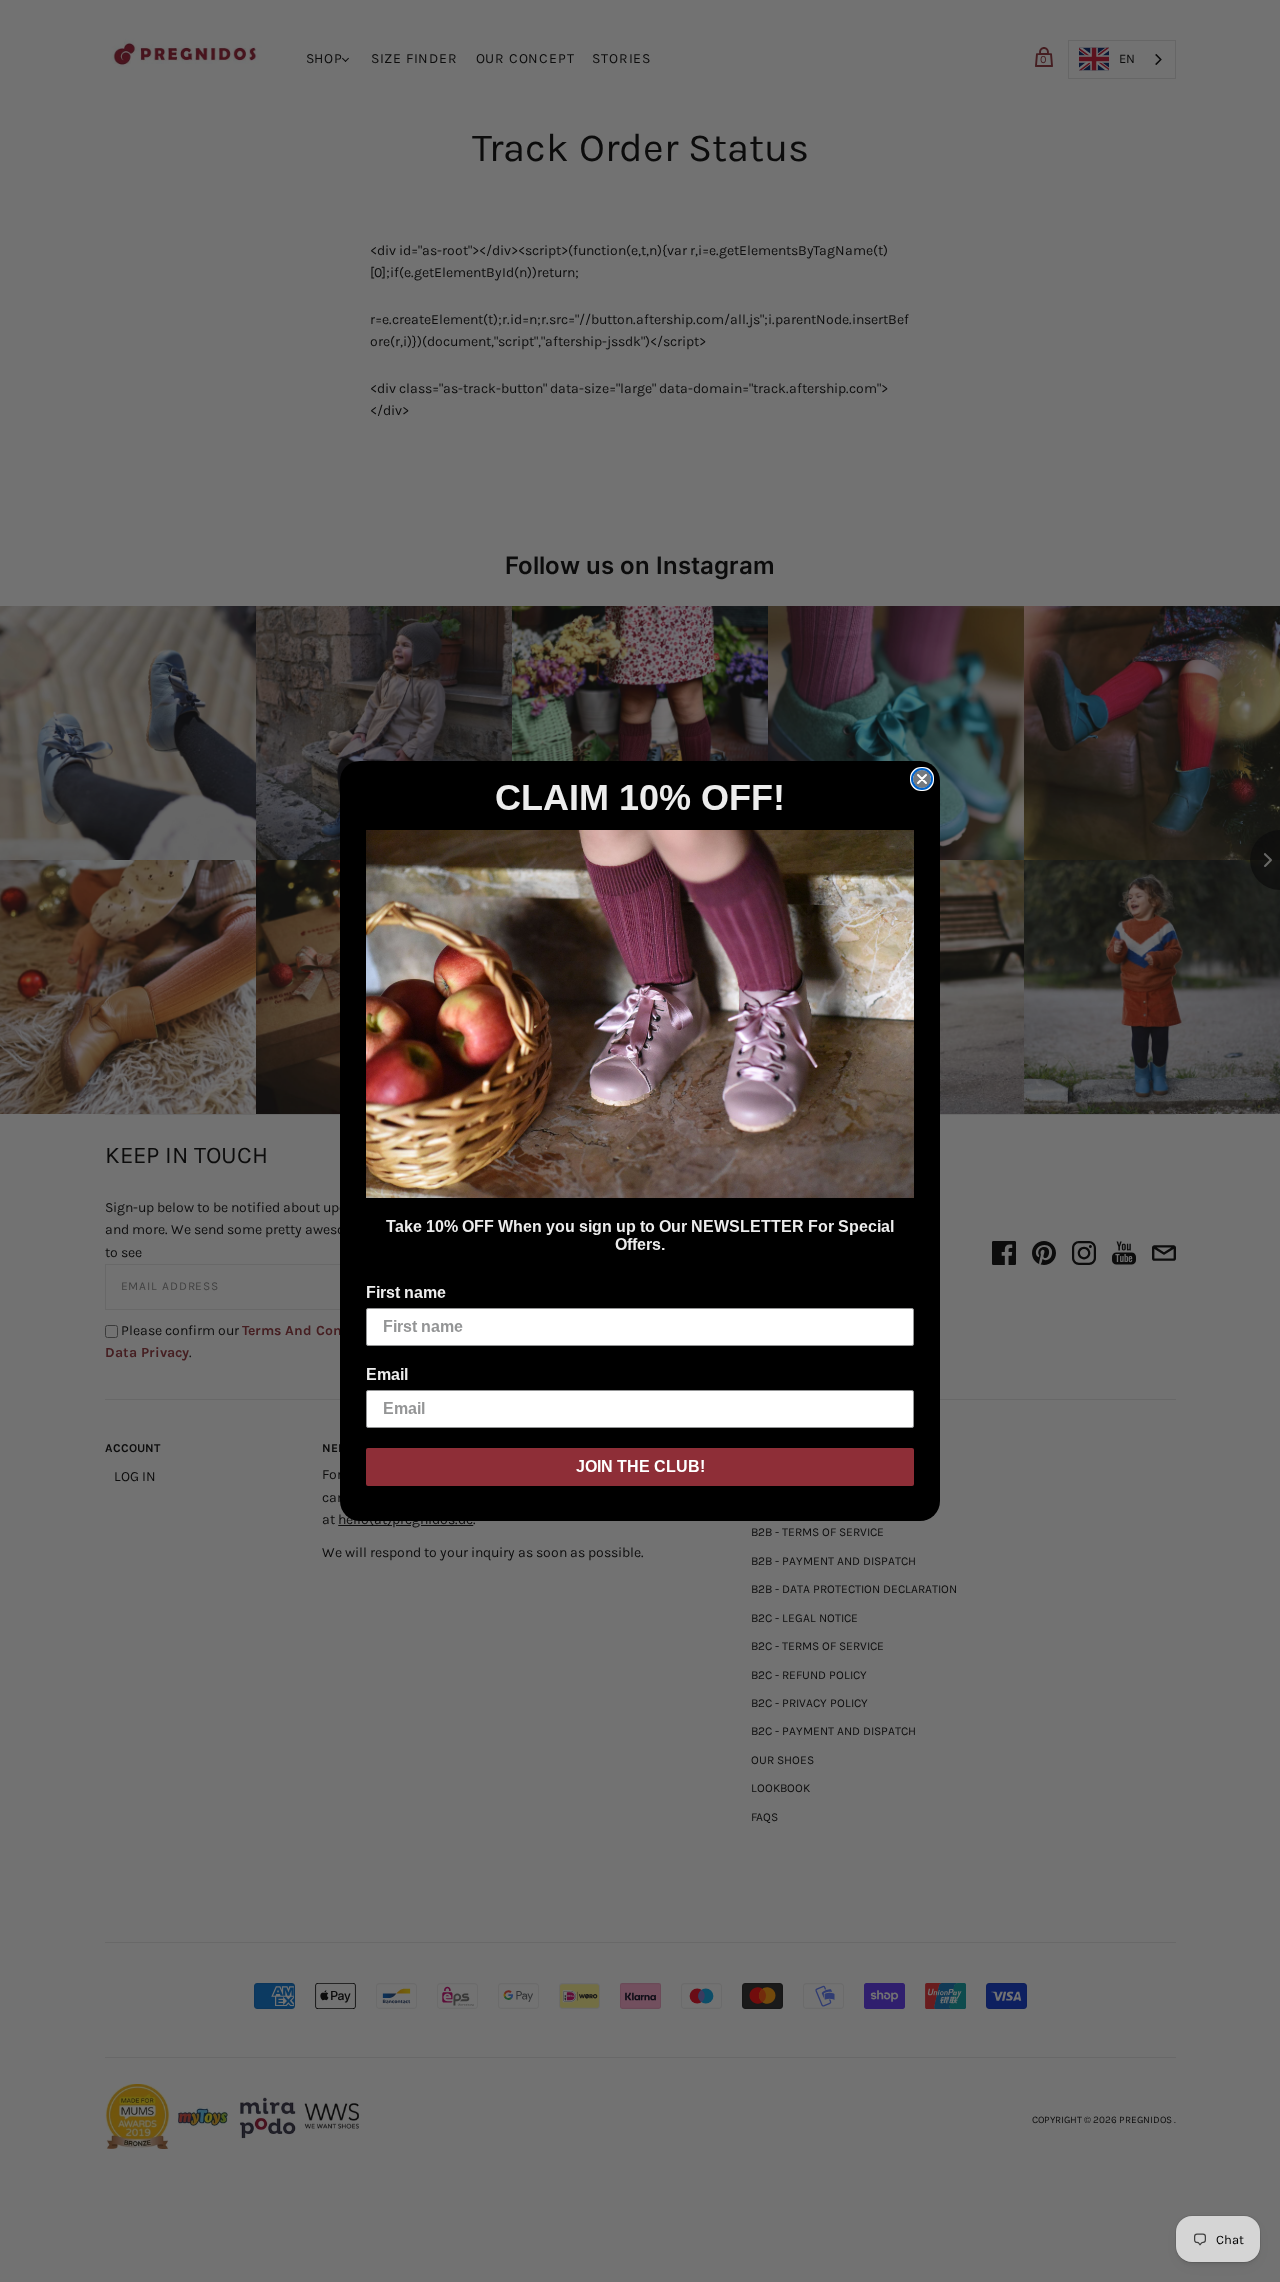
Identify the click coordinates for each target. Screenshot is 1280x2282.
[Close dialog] (922, 779)
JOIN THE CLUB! (640, 1466)
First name (406, 1292)
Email (387, 1374)
